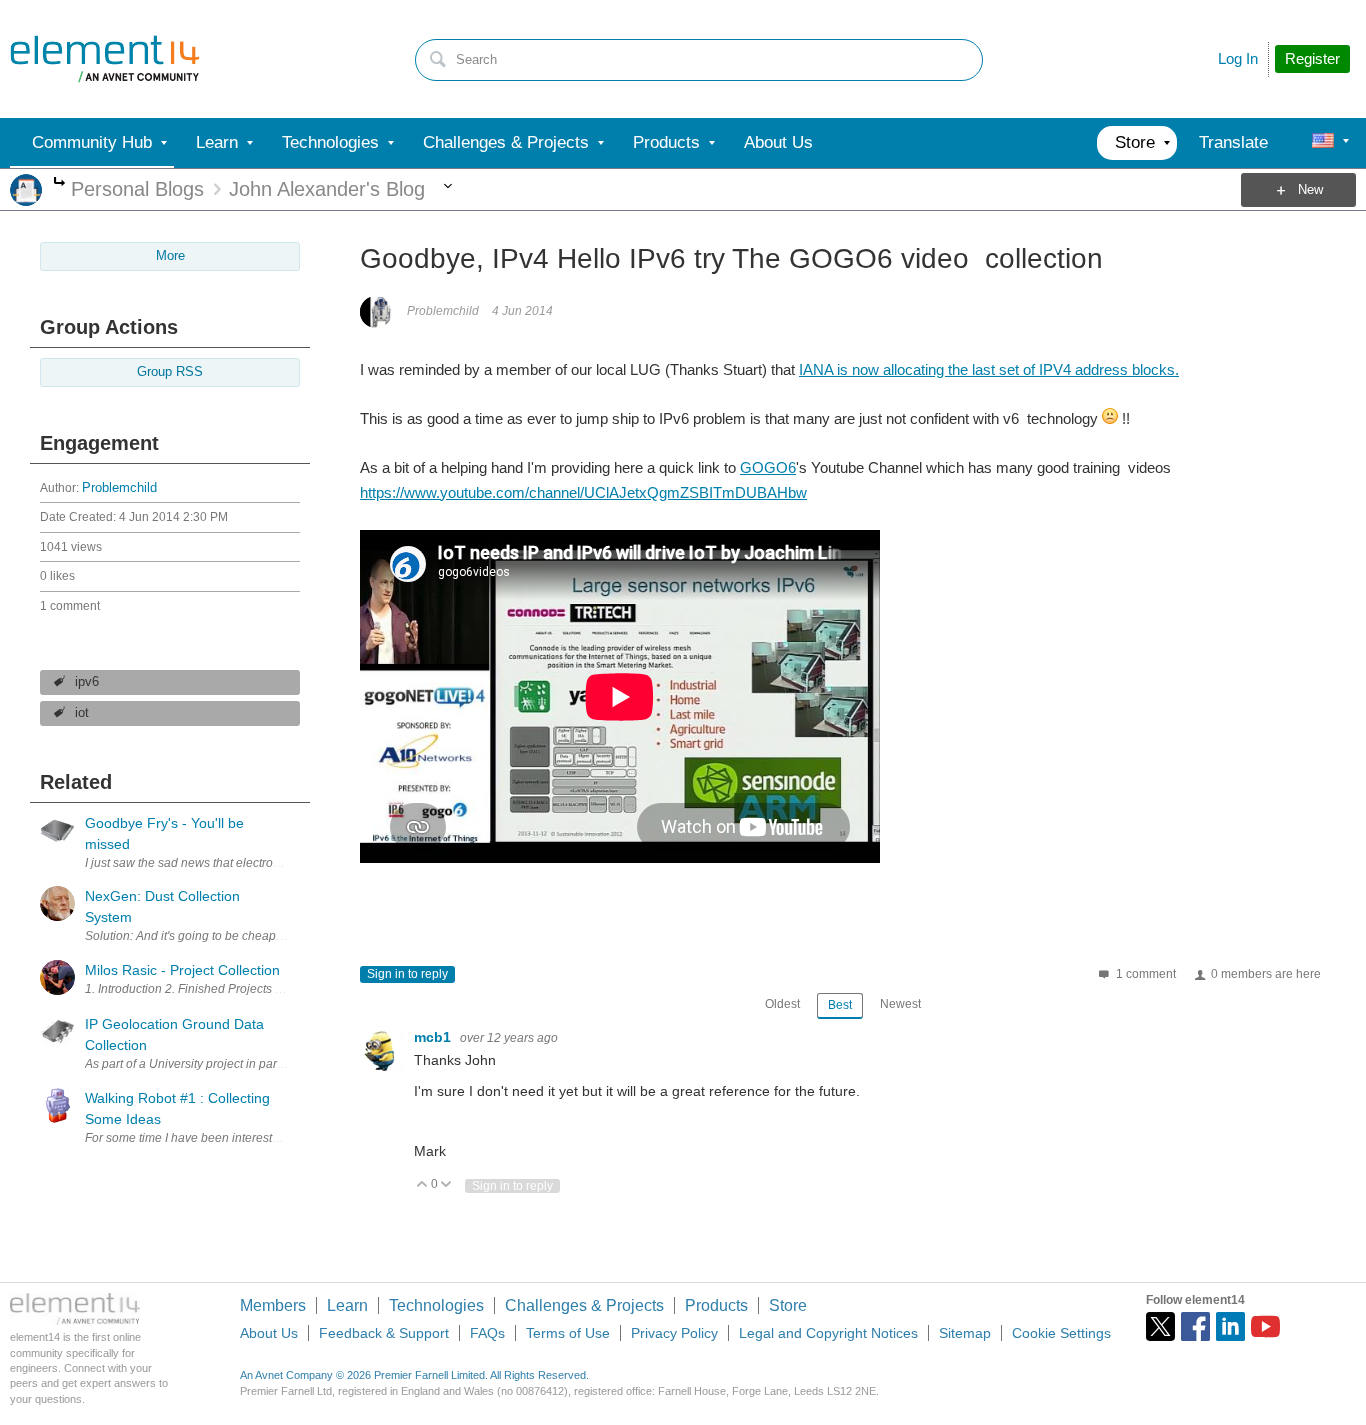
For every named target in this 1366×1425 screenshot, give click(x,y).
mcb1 (434, 1037)
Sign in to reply (407, 974)
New (1310, 190)
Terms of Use (568, 1333)
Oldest (782, 1004)
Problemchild (119, 488)
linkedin (1230, 1326)
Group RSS (170, 372)
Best (840, 1005)
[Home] (105, 59)
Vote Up (422, 1185)
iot (82, 713)
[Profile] (1323, 143)
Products (716, 1305)
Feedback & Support (384, 1333)
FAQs (487, 1333)
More (59, 183)
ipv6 (87, 682)
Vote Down (446, 1185)
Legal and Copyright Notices (828, 1333)
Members (273, 1305)
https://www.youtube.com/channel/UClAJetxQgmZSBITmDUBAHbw (583, 492)
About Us (269, 1333)
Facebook (1195, 1326)
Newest (900, 1004)
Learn (347, 1305)
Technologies (436, 1305)
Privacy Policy (674, 1333)
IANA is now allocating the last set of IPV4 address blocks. (989, 369)
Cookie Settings (1061, 1333)
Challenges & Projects (584, 1305)
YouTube (1265, 1326)
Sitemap (965, 1333)
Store (788, 1305)
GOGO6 (768, 467)
